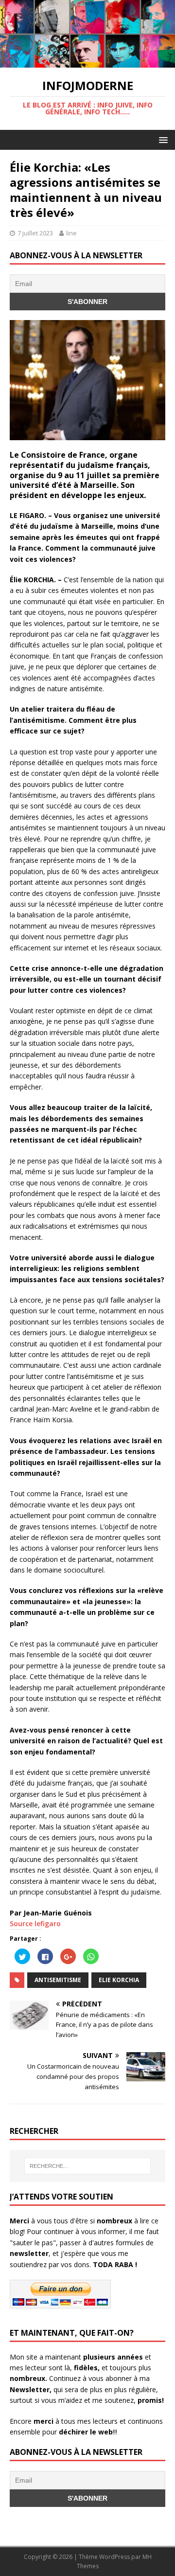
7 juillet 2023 (35, 233)
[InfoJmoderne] (87, 62)
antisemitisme (58, 1980)
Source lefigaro (35, 1923)
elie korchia (119, 1980)
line (71, 233)
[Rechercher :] (87, 2166)
